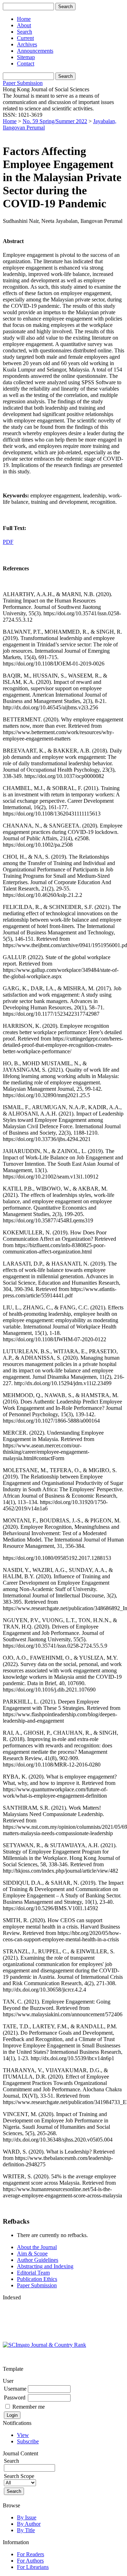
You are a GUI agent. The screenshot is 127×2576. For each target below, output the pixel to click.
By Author (29, 2524)
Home (24, 19)
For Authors (30, 2561)
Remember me (29, 2407)
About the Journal (37, 2247)
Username (15, 2389)
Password (15, 2398)
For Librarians (33, 2567)
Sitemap (26, 57)
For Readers (31, 2554)
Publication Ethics (37, 2279)
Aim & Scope (32, 2254)
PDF (8, 542)
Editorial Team (33, 2273)
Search (25, 32)
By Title (26, 2530)
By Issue (27, 2517)
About (24, 25)
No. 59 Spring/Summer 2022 (55, 121)
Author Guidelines (38, 2260)
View (23, 2435)
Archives (27, 44)
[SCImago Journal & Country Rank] (44, 2345)
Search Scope (19, 2476)
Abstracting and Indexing (45, 2266)
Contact (26, 64)
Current (25, 38)
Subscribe (28, 2441)
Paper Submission (23, 83)
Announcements (35, 51)
